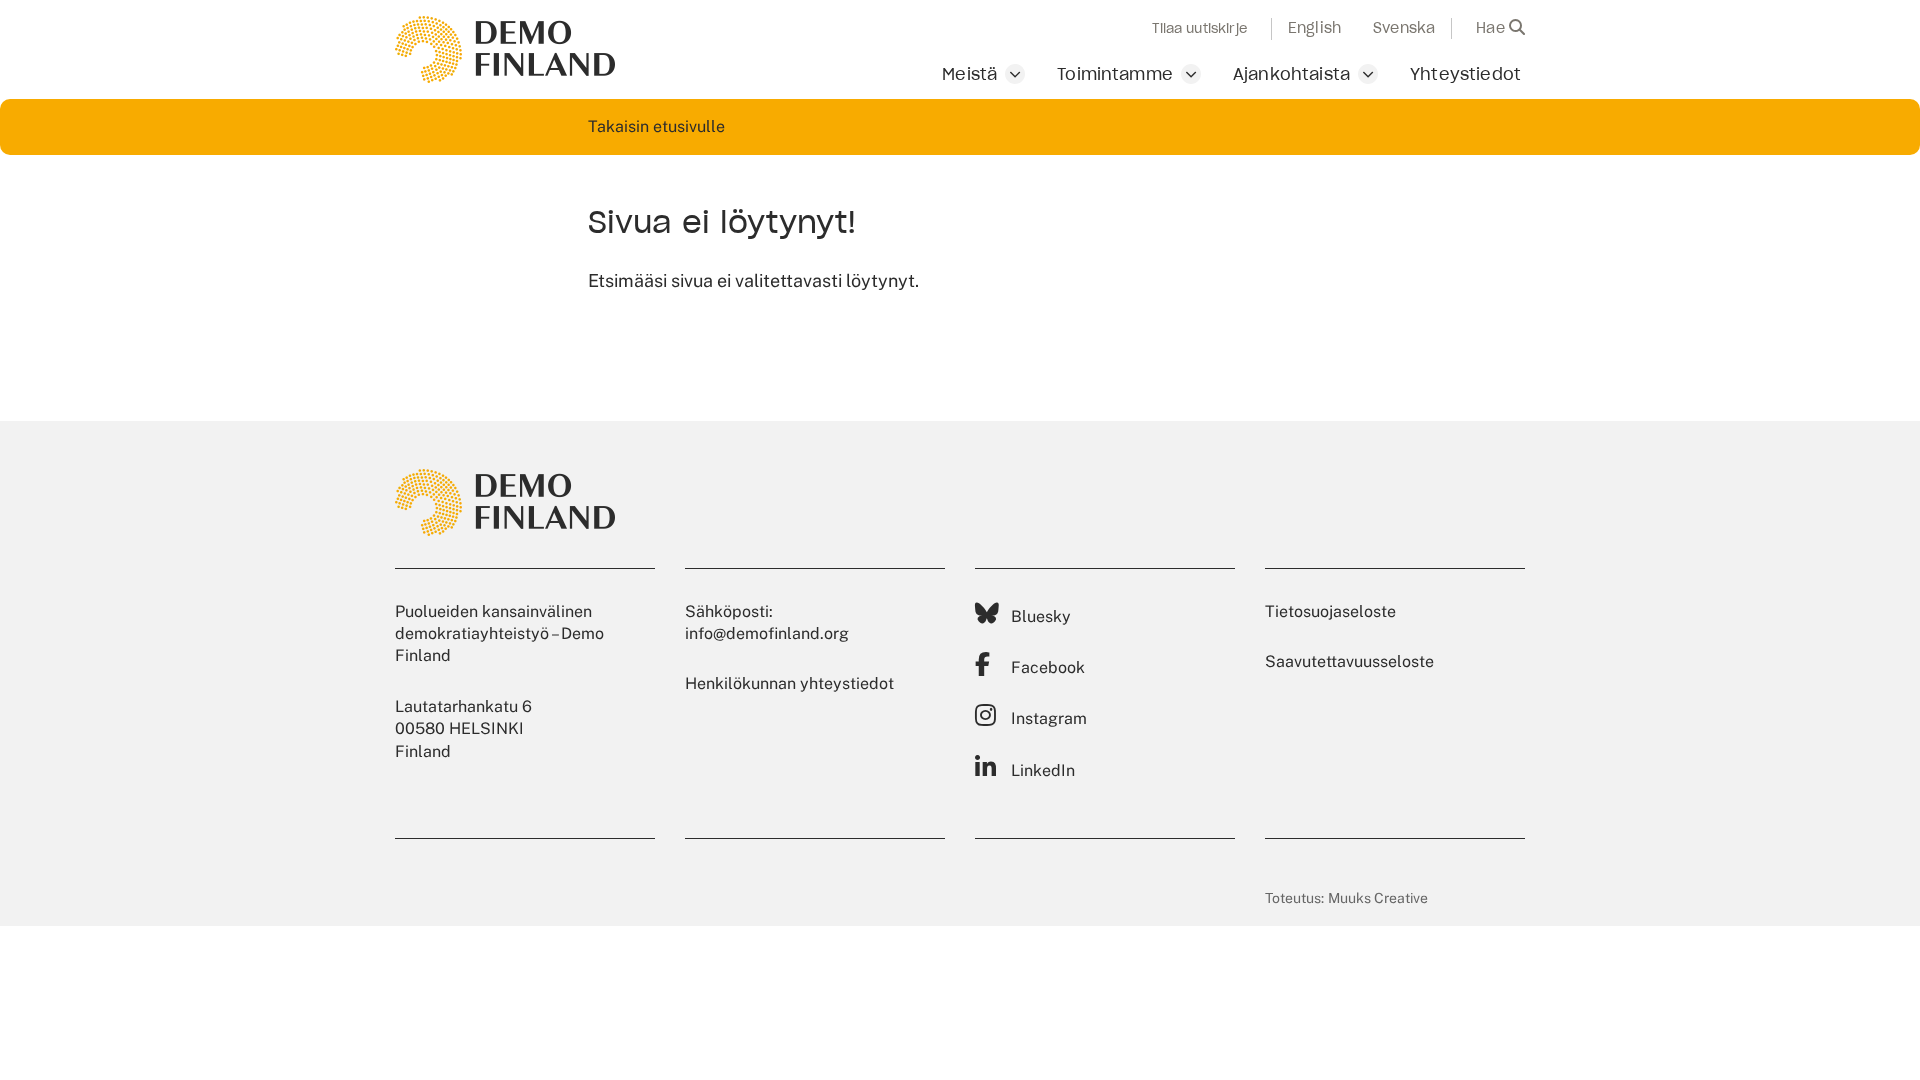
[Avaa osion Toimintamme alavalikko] (1191, 74)
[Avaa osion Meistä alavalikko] (1015, 74)
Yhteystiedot (1465, 74)
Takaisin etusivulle (656, 126)
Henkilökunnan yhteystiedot (789, 683)
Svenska (1404, 28)
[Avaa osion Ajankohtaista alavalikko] (1368, 74)
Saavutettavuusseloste (1349, 661)
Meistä (969, 74)
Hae (1492, 28)
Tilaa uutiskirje (1199, 29)
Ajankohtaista (1291, 74)
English (1314, 28)
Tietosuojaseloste (1330, 611)
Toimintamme (1115, 74)
